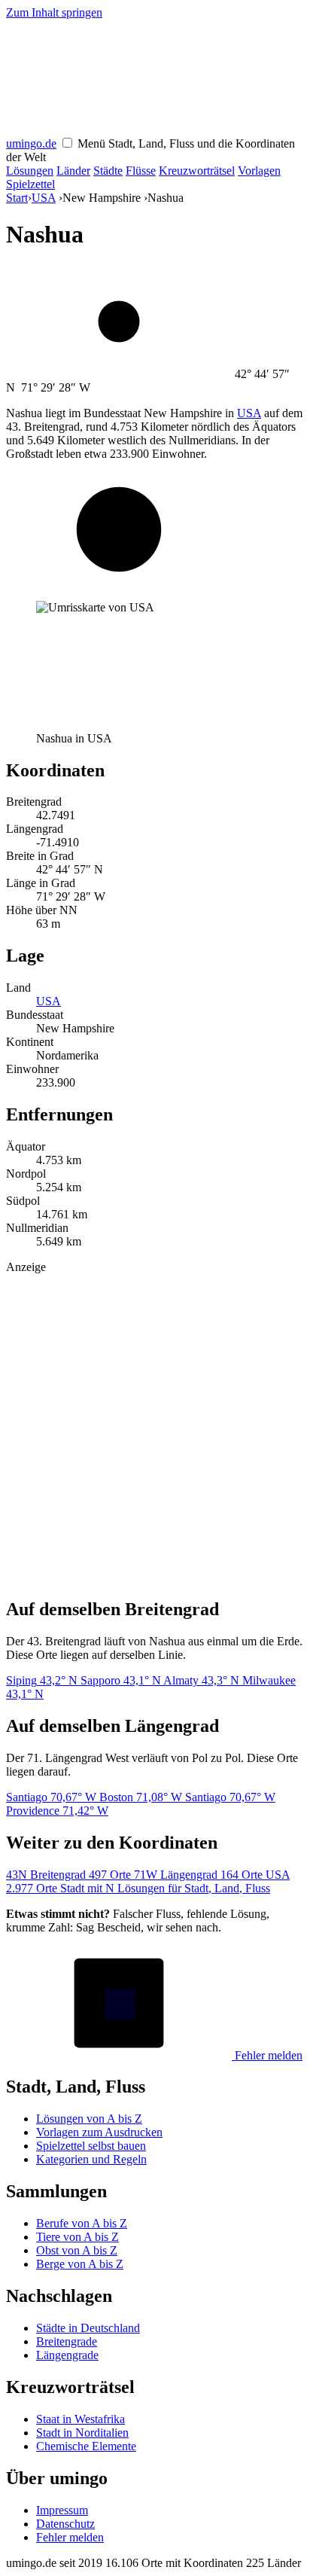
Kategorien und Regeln (91, 2159)
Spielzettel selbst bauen (91, 2146)
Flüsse (141, 171)
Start (17, 198)
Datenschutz (65, 2524)
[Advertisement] (155, 1429)
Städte (108, 171)
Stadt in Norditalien (82, 2433)
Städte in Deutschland (88, 2328)
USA (44, 198)
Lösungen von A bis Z (89, 2119)
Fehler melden (267, 2055)
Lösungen (30, 171)
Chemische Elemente (86, 2446)
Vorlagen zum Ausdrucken (99, 2132)
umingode (31, 143)
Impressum (62, 2510)
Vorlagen (259, 171)
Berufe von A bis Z (82, 2223)
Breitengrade (67, 2341)
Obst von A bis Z (77, 2250)
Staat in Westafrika (81, 2419)
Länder (73, 171)
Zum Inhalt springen (54, 12)
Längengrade (67, 2355)
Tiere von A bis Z (77, 2237)
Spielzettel (30, 184)
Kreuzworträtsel (197, 171)
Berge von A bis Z (80, 2264)
